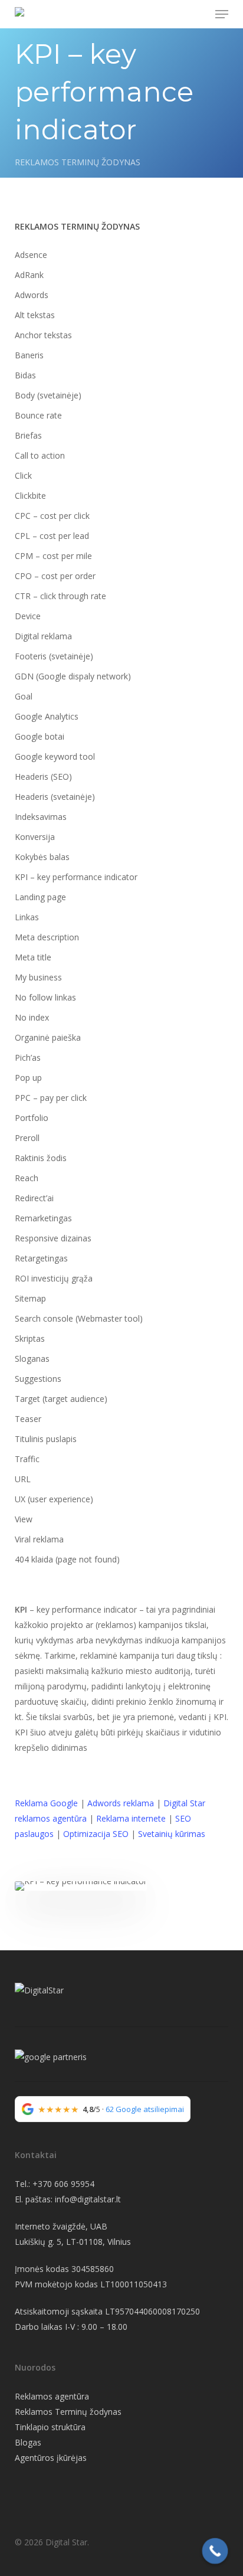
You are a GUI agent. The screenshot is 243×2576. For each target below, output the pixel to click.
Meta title (33, 957)
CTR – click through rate (60, 596)
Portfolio (32, 1118)
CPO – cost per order (55, 576)
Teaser (28, 1419)
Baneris (29, 355)
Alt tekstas (35, 315)
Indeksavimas (41, 817)
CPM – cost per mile (53, 556)
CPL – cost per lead (52, 536)
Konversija (35, 837)
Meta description (47, 937)
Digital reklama (43, 636)
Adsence (31, 255)
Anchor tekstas (43, 335)
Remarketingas (43, 1218)
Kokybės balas (42, 857)
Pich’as (28, 1057)
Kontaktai (36, 2155)
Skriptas (30, 1338)
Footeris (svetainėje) (54, 656)
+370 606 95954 (63, 2184)
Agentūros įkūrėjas (51, 2458)
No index (32, 1017)
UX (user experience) (54, 1499)
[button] (222, 14)
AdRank (29, 275)
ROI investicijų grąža (54, 1278)
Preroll (27, 1138)
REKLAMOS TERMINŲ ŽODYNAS (78, 162)
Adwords (32, 295)
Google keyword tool (55, 756)
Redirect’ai (34, 1198)
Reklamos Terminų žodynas (68, 2412)
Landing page (40, 897)
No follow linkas (45, 997)
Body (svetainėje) (48, 395)
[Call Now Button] (215, 2551)
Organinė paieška (48, 1037)
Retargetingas (41, 1258)
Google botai (40, 736)
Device (28, 616)
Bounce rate (38, 415)
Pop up (28, 1078)
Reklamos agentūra (52, 2396)
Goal (24, 696)
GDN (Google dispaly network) (73, 676)
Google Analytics (47, 716)
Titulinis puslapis (46, 1439)
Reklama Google (46, 1803)
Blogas (28, 2442)
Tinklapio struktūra (50, 2427)
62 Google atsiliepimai (145, 2109)
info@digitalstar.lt (88, 2199)
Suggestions (38, 1379)
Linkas (27, 917)
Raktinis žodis (41, 1158)
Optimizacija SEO (96, 1834)
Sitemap (30, 1298)
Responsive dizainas (53, 1238)
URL (23, 1479)
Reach (27, 1178)
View (24, 1519)
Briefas (28, 435)
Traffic (27, 1459)
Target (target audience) (61, 1399)
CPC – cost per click (52, 516)
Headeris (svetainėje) (55, 797)
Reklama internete (130, 1818)
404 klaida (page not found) (67, 1559)
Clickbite (30, 496)
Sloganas (32, 1359)
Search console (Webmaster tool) (79, 1318)
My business (38, 977)
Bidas (25, 375)
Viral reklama (39, 1539)
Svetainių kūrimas (172, 1834)
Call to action (40, 455)
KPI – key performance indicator (76, 877)
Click (23, 475)
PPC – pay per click (51, 1098)
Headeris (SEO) (43, 777)
